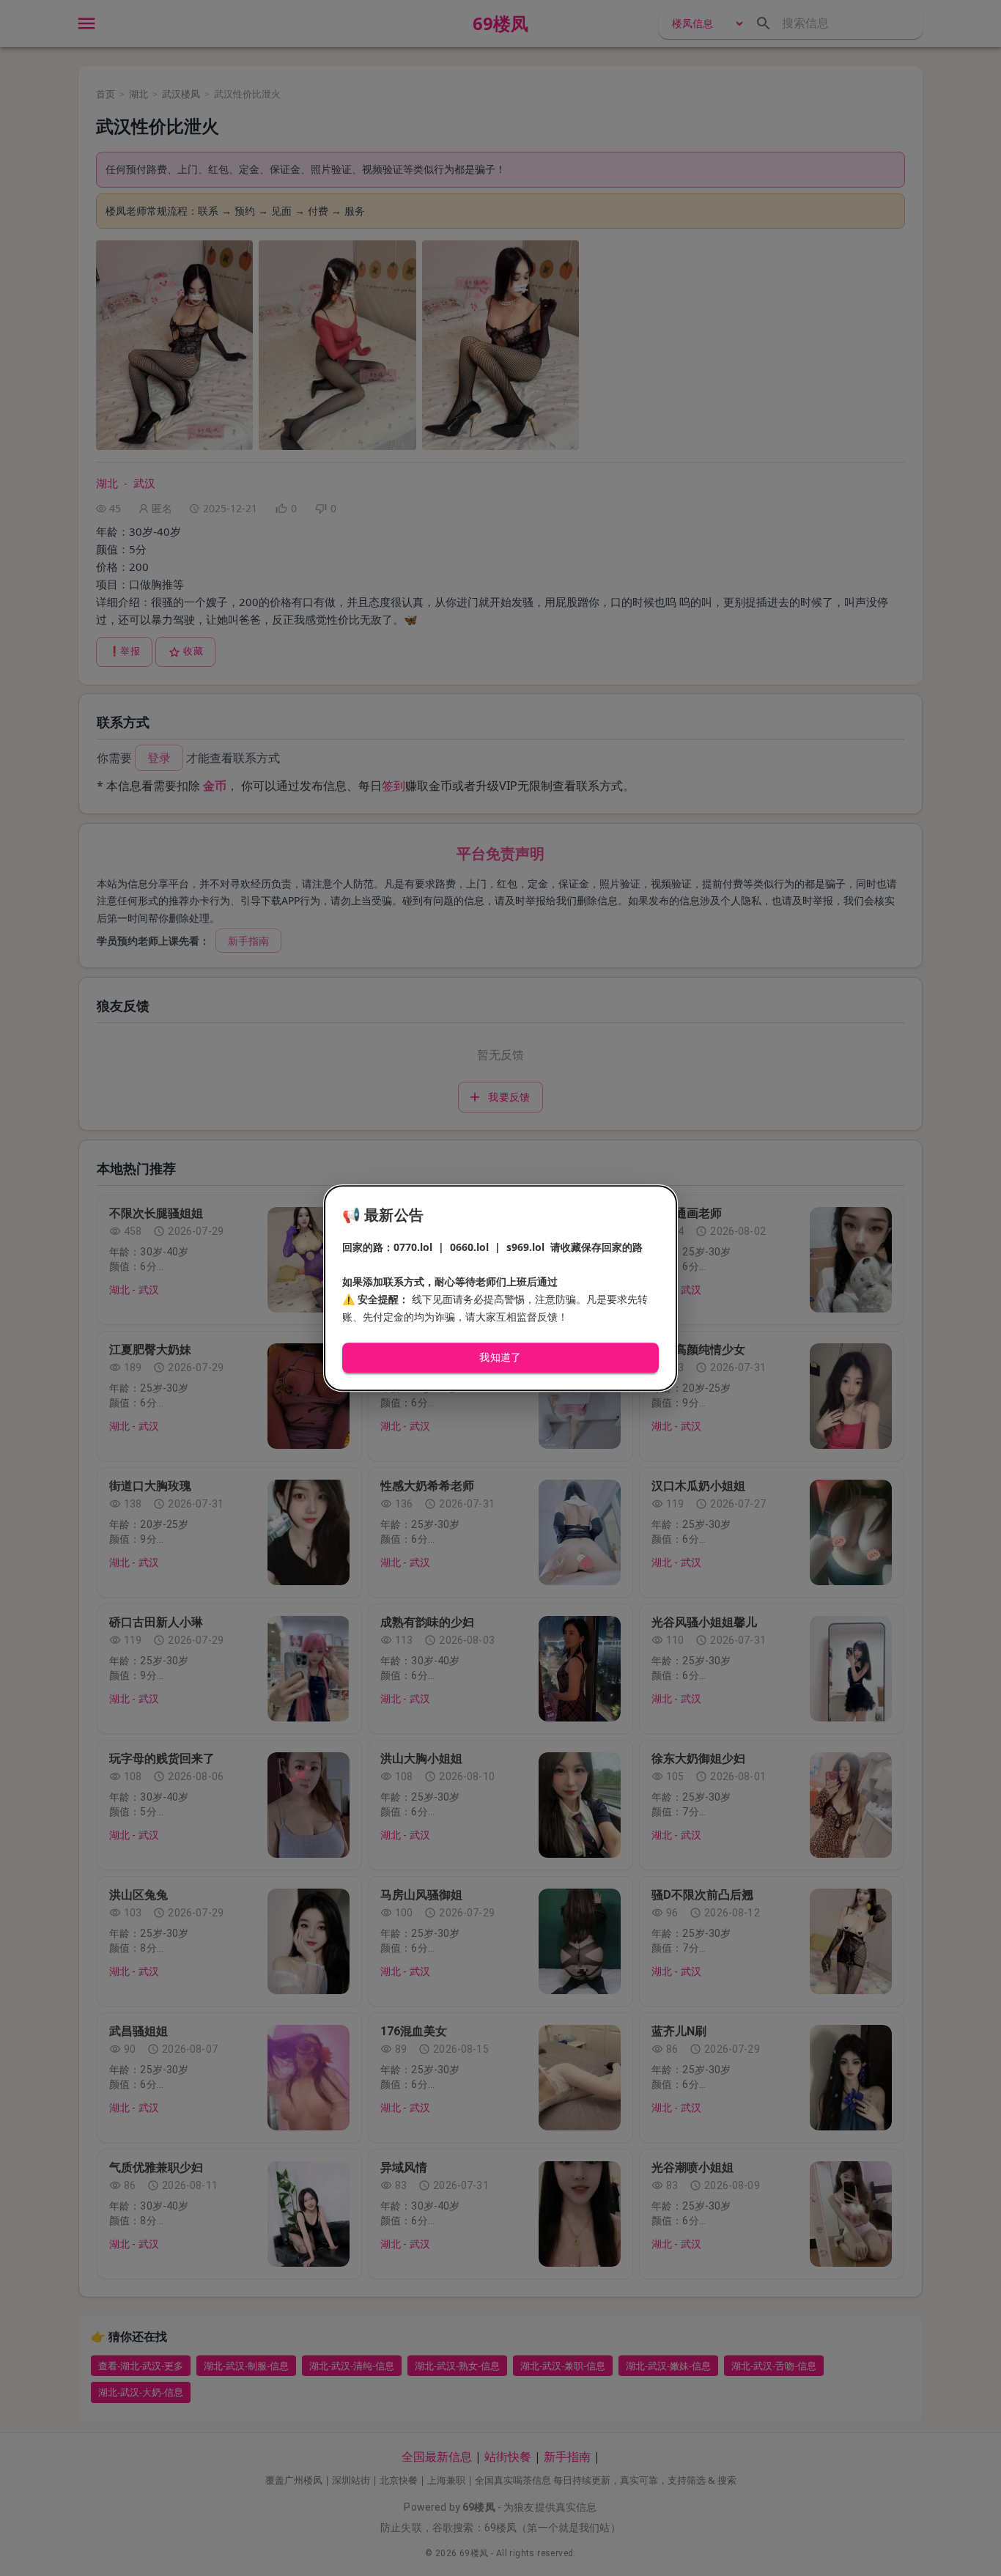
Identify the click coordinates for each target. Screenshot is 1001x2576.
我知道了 (500, 1358)
